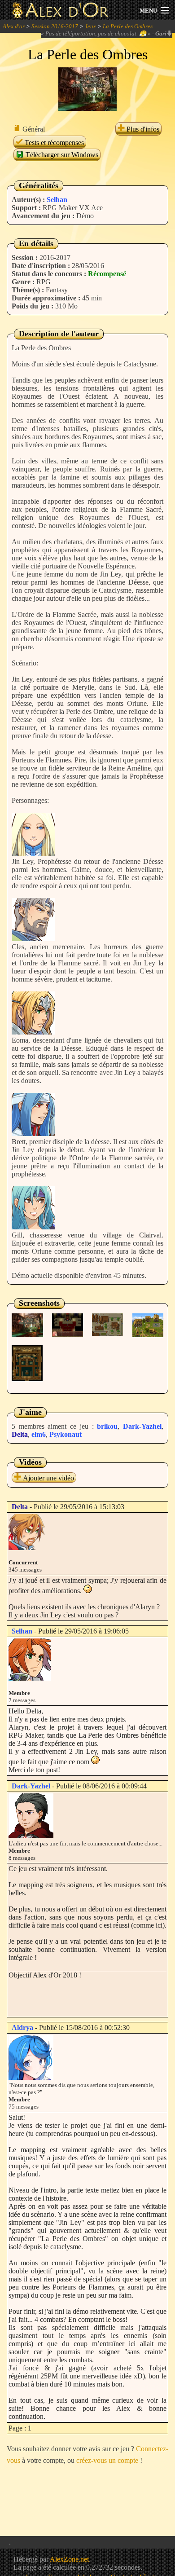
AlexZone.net (69, 2559)
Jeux (90, 26)
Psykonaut (66, 1434)
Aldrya (22, 2028)
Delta (20, 1434)
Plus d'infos (142, 129)
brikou (107, 1426)
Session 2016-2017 (55, 26)
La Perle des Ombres (128, 26)
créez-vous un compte (107, 2460)
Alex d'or (14, 26)
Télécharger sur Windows (61, 155)
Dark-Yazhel (142, 1426)
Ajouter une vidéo (48, 1478)
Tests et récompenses (53, 143)
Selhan (57, 200)
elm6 (39, 1434)
